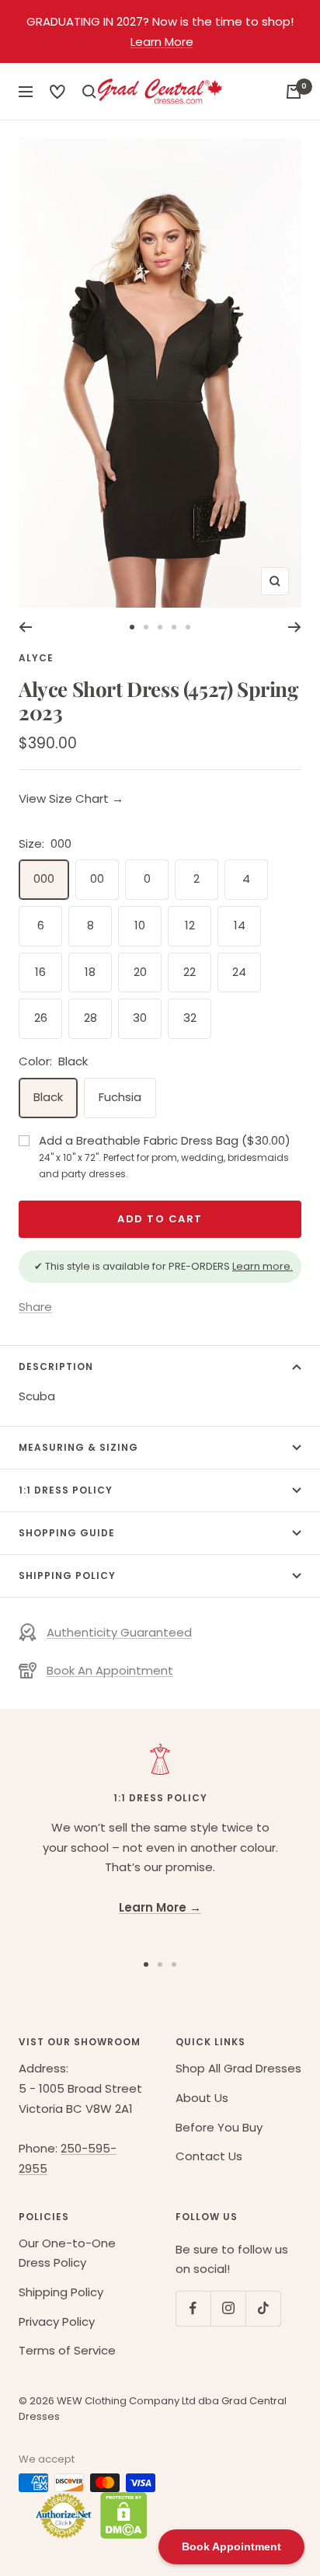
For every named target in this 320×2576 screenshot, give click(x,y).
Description (56, 1366)
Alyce (36, 658)
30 (140, 1018)
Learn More (162, 42)
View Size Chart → (71, 798)
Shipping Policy (67, 1576)
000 (44, 878)
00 (97, 878)
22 (190, 972)
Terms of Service (67, 2350)
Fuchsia (120, 1097)
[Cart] (294, 92)
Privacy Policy (57, 2322)
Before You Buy (219, 2127)
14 (240, 925)
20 (140, 972)
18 (90, 972)
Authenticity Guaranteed (119, 1632)
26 (41, 1018)
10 (140, 925)
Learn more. (263, 1266)
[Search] (57, 92)
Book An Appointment (110, 1670)
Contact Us (209, 2156)
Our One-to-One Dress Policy (67, 2253)
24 (239, 972)
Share (35, 1307)
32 (190, 1018)
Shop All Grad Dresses (238, 2068)
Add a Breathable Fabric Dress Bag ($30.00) (165, 1156)
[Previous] (25, 627)
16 (40, 972)
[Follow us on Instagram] (228, 2308)
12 (190, 925)
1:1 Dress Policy (66, 1490)
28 (90, 1018)
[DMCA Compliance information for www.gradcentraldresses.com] (120, 2515)
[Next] (295, 627)
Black (48, 1097)
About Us (202, 2098)
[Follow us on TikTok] (263, 2308)
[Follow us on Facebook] (193, 2308)
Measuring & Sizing (78, 1447)
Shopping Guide (67, 1533)
